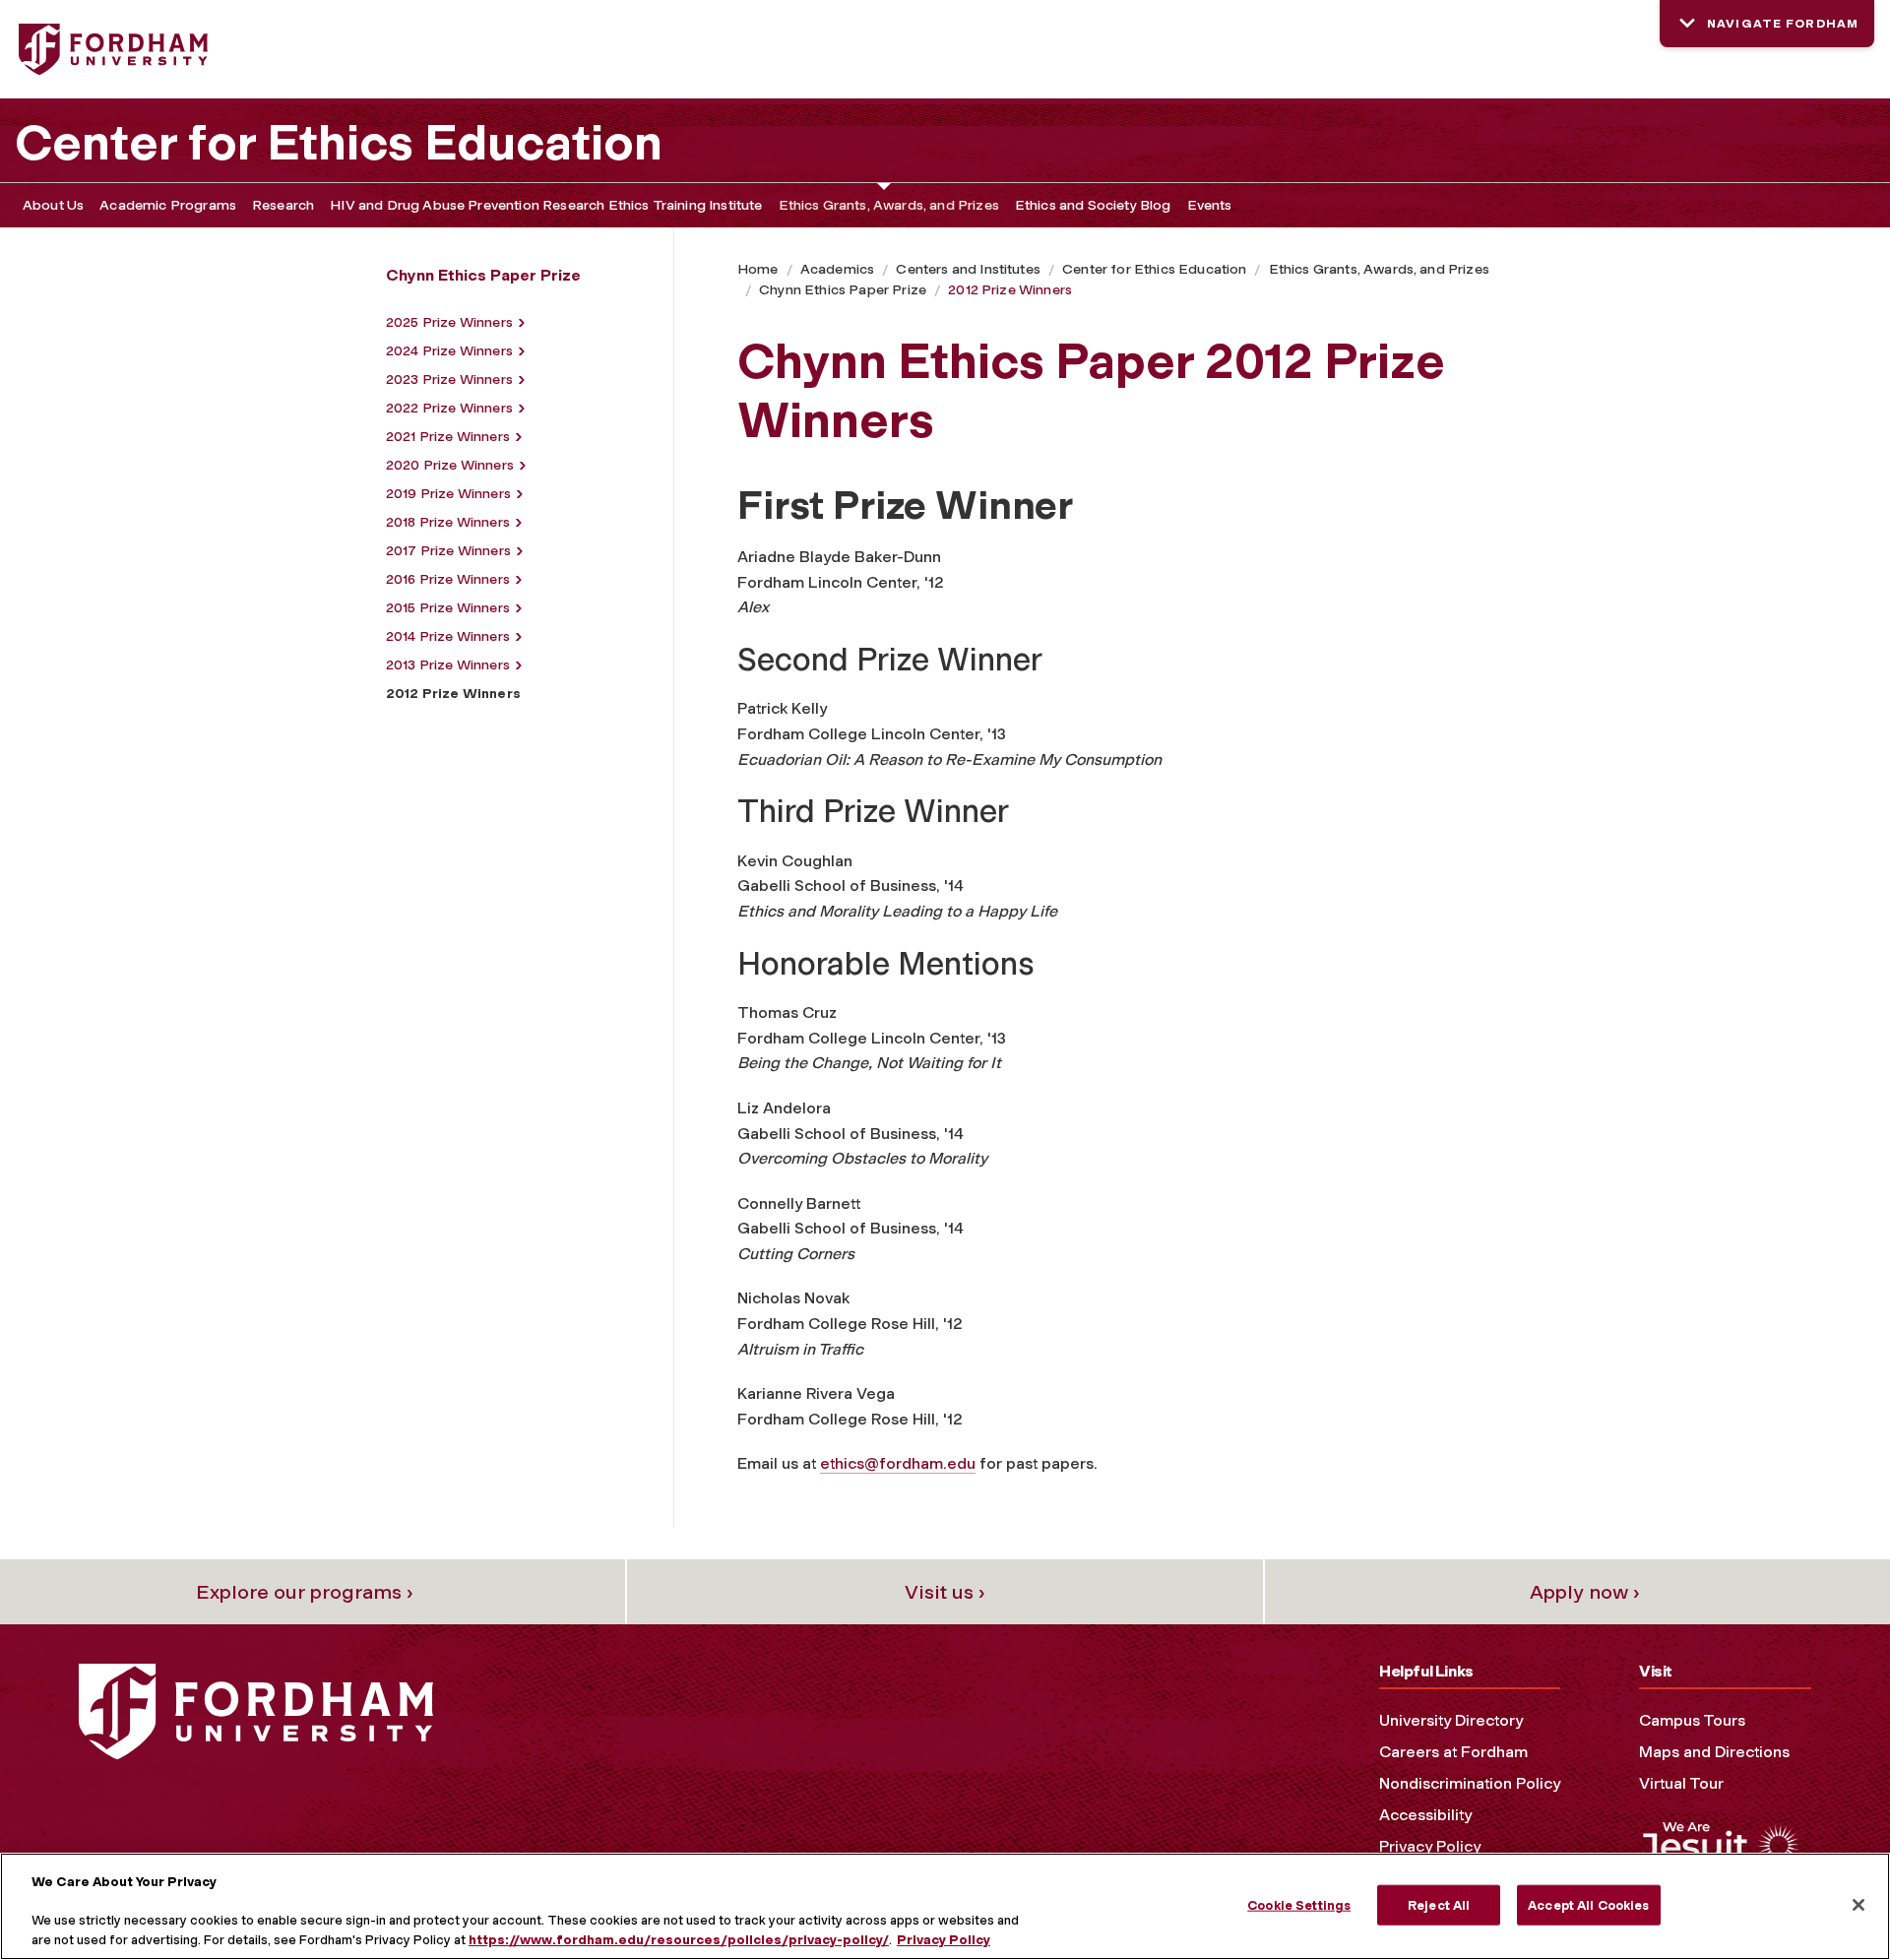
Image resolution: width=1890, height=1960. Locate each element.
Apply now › (1585, 1592)
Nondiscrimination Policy (1470, 1783)
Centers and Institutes (968, 269)
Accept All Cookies (1588, 1904)
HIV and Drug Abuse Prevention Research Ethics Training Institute (546, 205)
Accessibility (1425, 1815)
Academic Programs (168, 205)
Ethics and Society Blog (1093, 205)
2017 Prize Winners (448, 551)
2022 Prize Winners (449, 408)
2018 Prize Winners (448, 522)
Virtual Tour (1681, 1783)
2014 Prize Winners (448, 636)
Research (283, 205)
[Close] (1858, 1905)
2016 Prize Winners (448, 579)
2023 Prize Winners (449, 379)
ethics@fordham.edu (898, 1463)
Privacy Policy (1430, 1846)
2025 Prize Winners (449, 322)
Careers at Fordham (1453, 1752)
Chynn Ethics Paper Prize (843, 290)
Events (1210, 205)
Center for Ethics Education (339, 143)
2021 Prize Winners (448, 437)
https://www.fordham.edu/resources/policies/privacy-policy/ (679, 1940)
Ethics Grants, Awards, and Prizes (889, 205)
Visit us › (945, 1592)
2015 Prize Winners (448, 608)
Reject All (1439, 1904)
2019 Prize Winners (448, 494)
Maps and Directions (1714, 1752)
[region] (945, 1906)
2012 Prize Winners (1010, 290)
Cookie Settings (1299, 1904)
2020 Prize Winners (450, 465)
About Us (53, 205)
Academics (837, 269)
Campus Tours (1692, 1720)
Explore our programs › (305, 1592)
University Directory (1451, 1720)
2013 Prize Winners (448, 665)
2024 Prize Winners (449, 351)
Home (758, 269)
